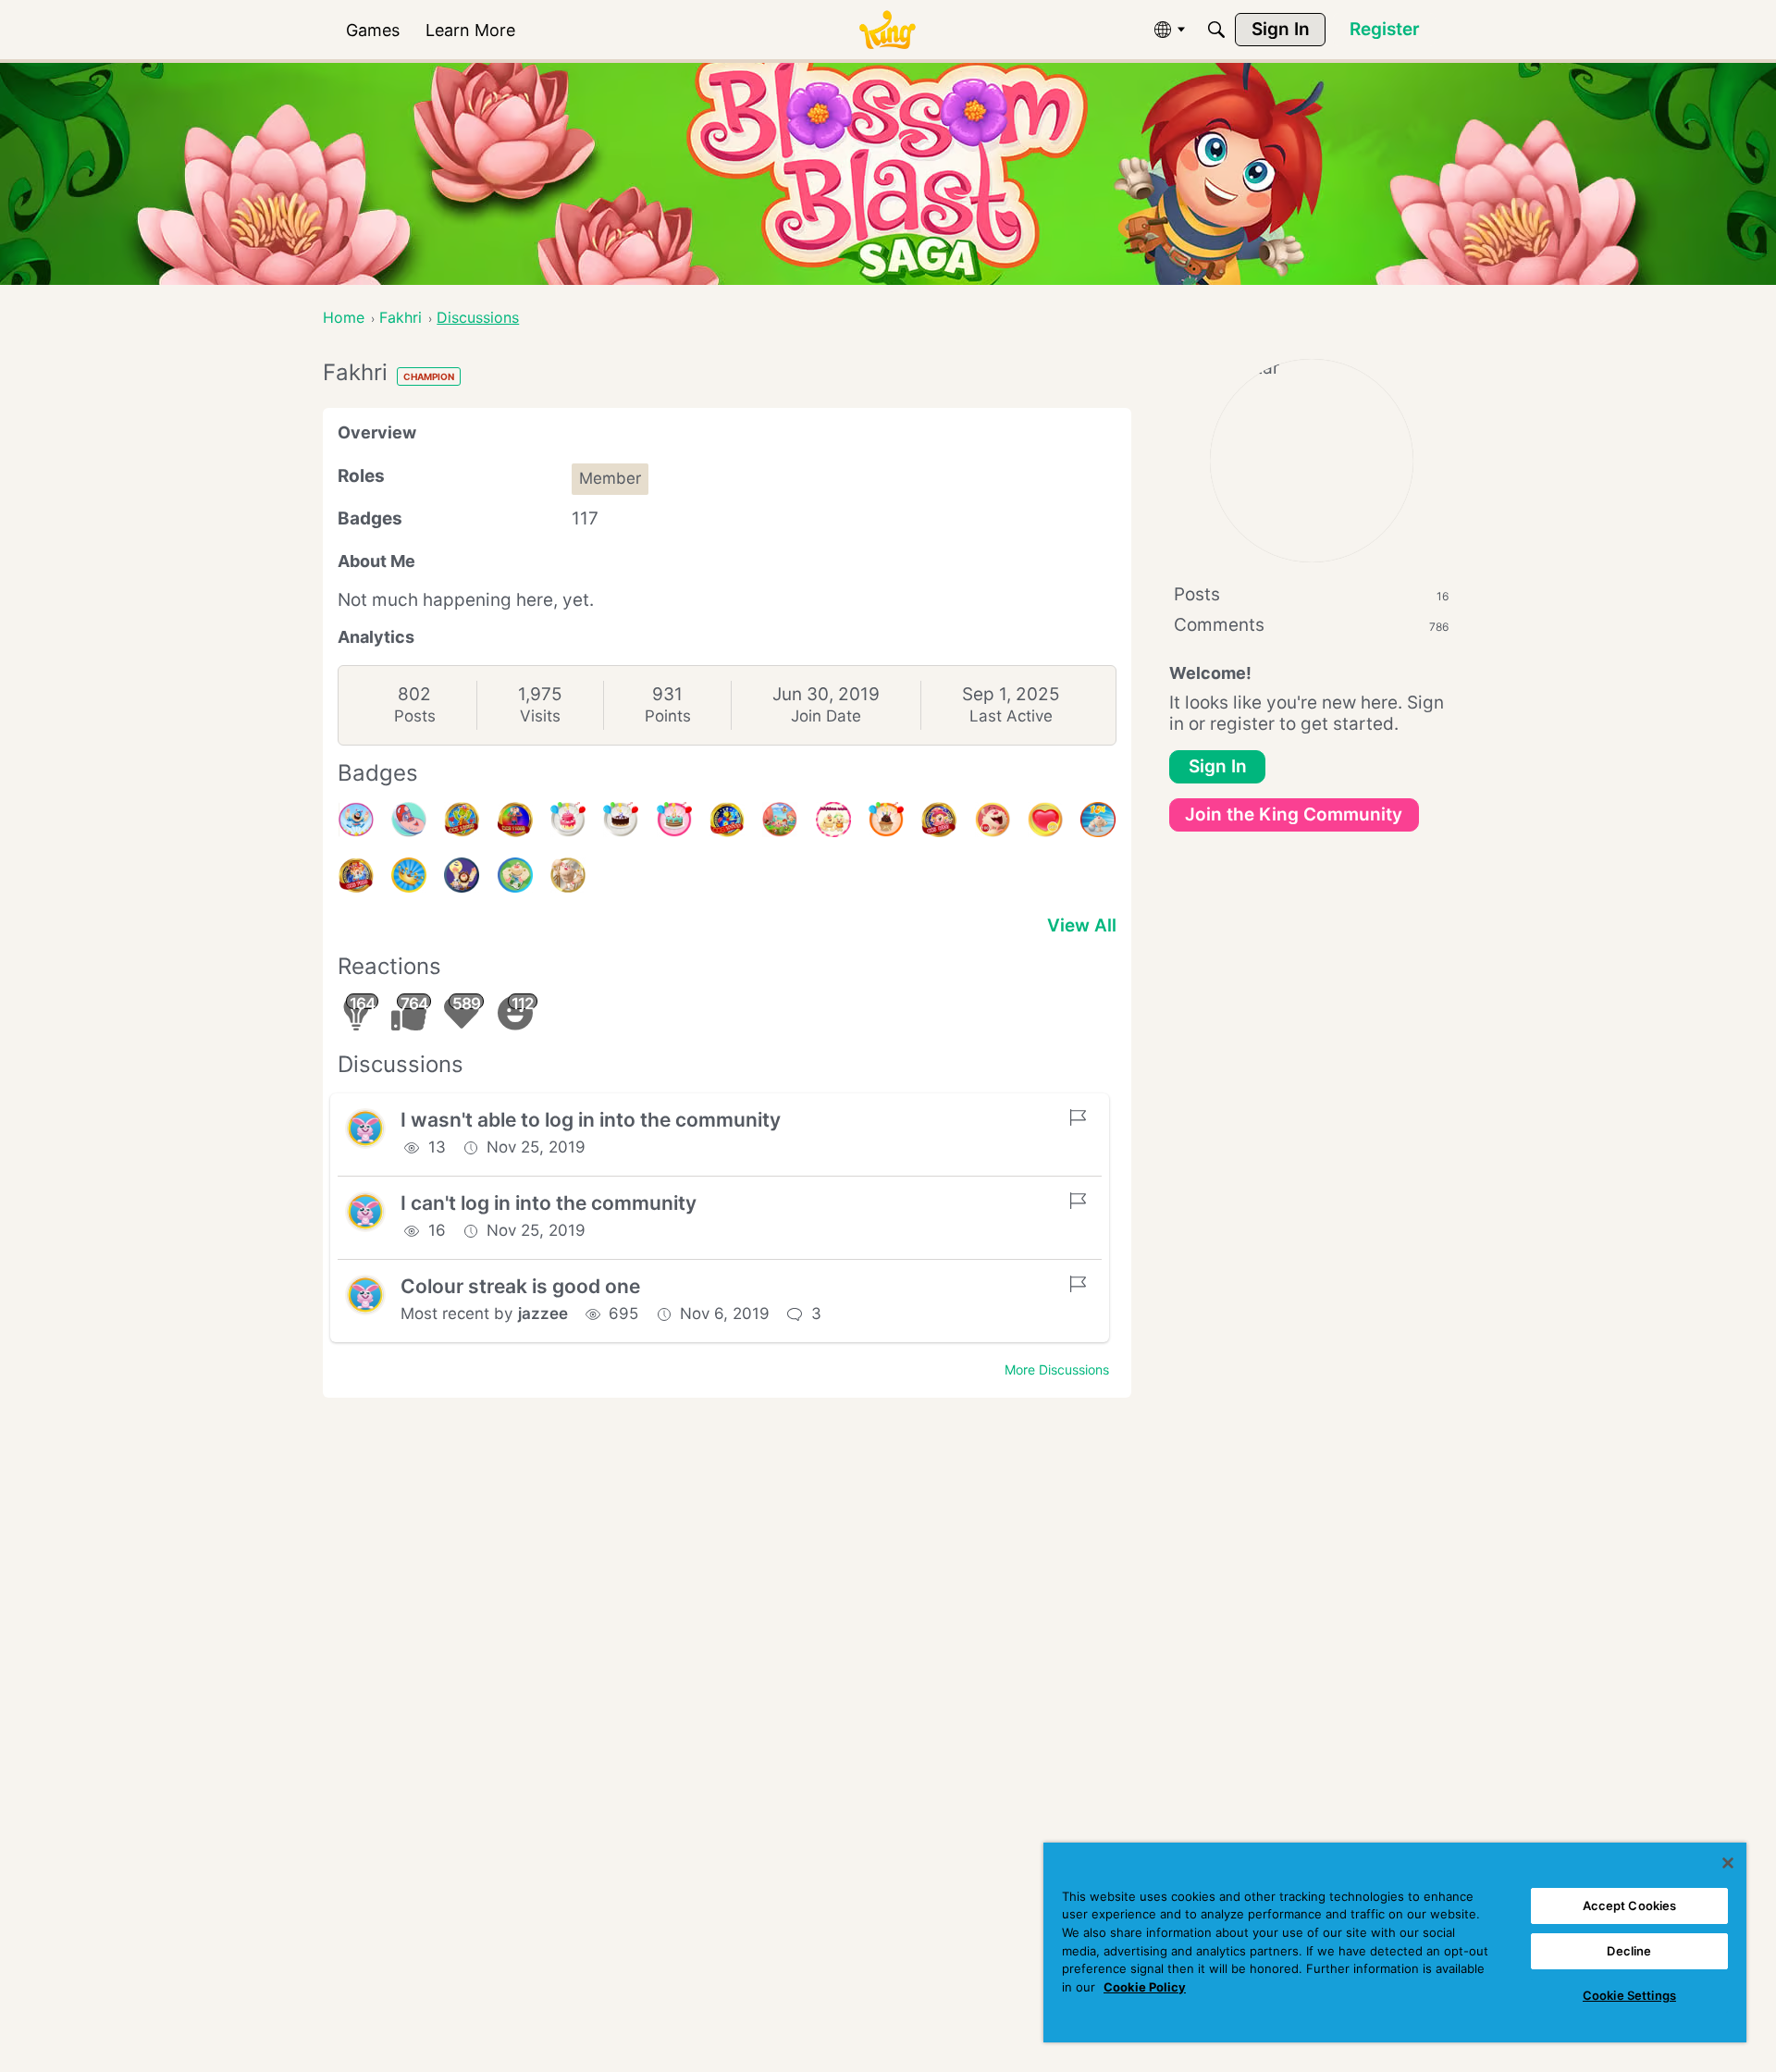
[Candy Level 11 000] (515, 820)
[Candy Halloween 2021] (462, 875)
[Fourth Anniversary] (674, 820)
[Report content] (1078, 1117)
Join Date (826, 716)
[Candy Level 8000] (939, 820)
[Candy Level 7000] (356, 875)
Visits (540, 716)
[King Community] (887, 30)
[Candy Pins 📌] (409, 820)
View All (1082, 925)
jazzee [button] (543, 1313)
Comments (1311, 625)
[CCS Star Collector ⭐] (356, 820)
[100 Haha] (993, 820)
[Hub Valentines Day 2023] (780, 820)
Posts (415, 716)
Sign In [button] (1218, 766)
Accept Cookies (1630, 1905)
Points (668, 716)
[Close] (1728, 1863)
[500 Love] (1045, 820)
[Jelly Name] (833, 820)
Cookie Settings (1629, 1995)
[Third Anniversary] (886, 820)
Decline (1629, 1951)
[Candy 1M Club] (1098, 820)
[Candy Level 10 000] (727, 820)
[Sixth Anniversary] (568, 820)
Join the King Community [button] (1294, 814)
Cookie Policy (1145, 1987)
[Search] (1216, 30)
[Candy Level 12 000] (462, 820)
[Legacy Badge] (568, 875)
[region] (1395, 1942)
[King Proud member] (409, 875)
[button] (365, 1128)
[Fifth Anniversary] (621, 820)
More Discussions (1057, 1369)
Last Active (1011, 716)
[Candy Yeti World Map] (515, 875)
